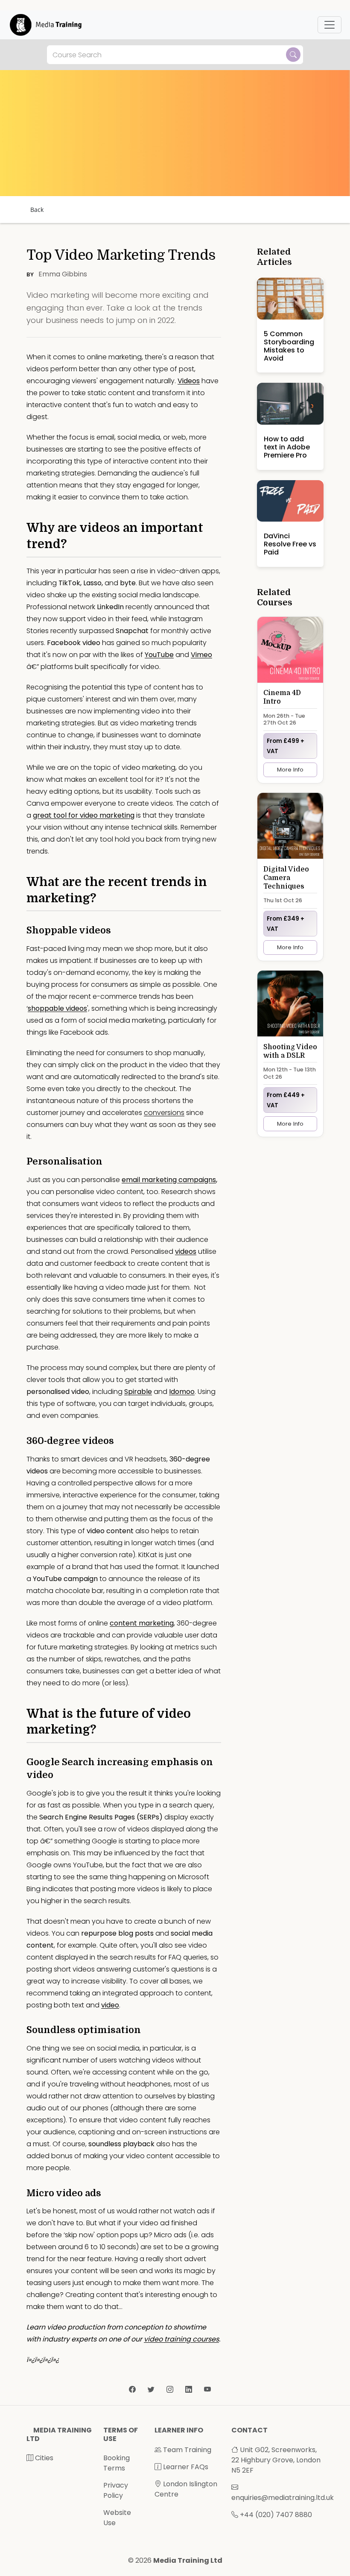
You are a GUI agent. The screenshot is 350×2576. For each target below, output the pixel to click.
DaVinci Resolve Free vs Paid (290, 544)
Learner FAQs (185, 2467)
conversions (164, 1113)
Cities (43, 2458)
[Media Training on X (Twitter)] (152, 2390)
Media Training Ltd (188, 2560)
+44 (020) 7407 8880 (276, 2515)
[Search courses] (293, 55)
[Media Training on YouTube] (207, 2390)
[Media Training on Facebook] (133, 2390)
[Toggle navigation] (330, 25)
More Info (290, 770)
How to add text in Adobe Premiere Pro (287, 447)
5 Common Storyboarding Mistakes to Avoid (289, 346)
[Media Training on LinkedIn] (190, 2390)
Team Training (186, 2450)
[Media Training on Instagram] (171, 2390)
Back (37, 210)
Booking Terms (117, 2463)
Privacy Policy (116, 2490)
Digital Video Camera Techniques (286, 878)
